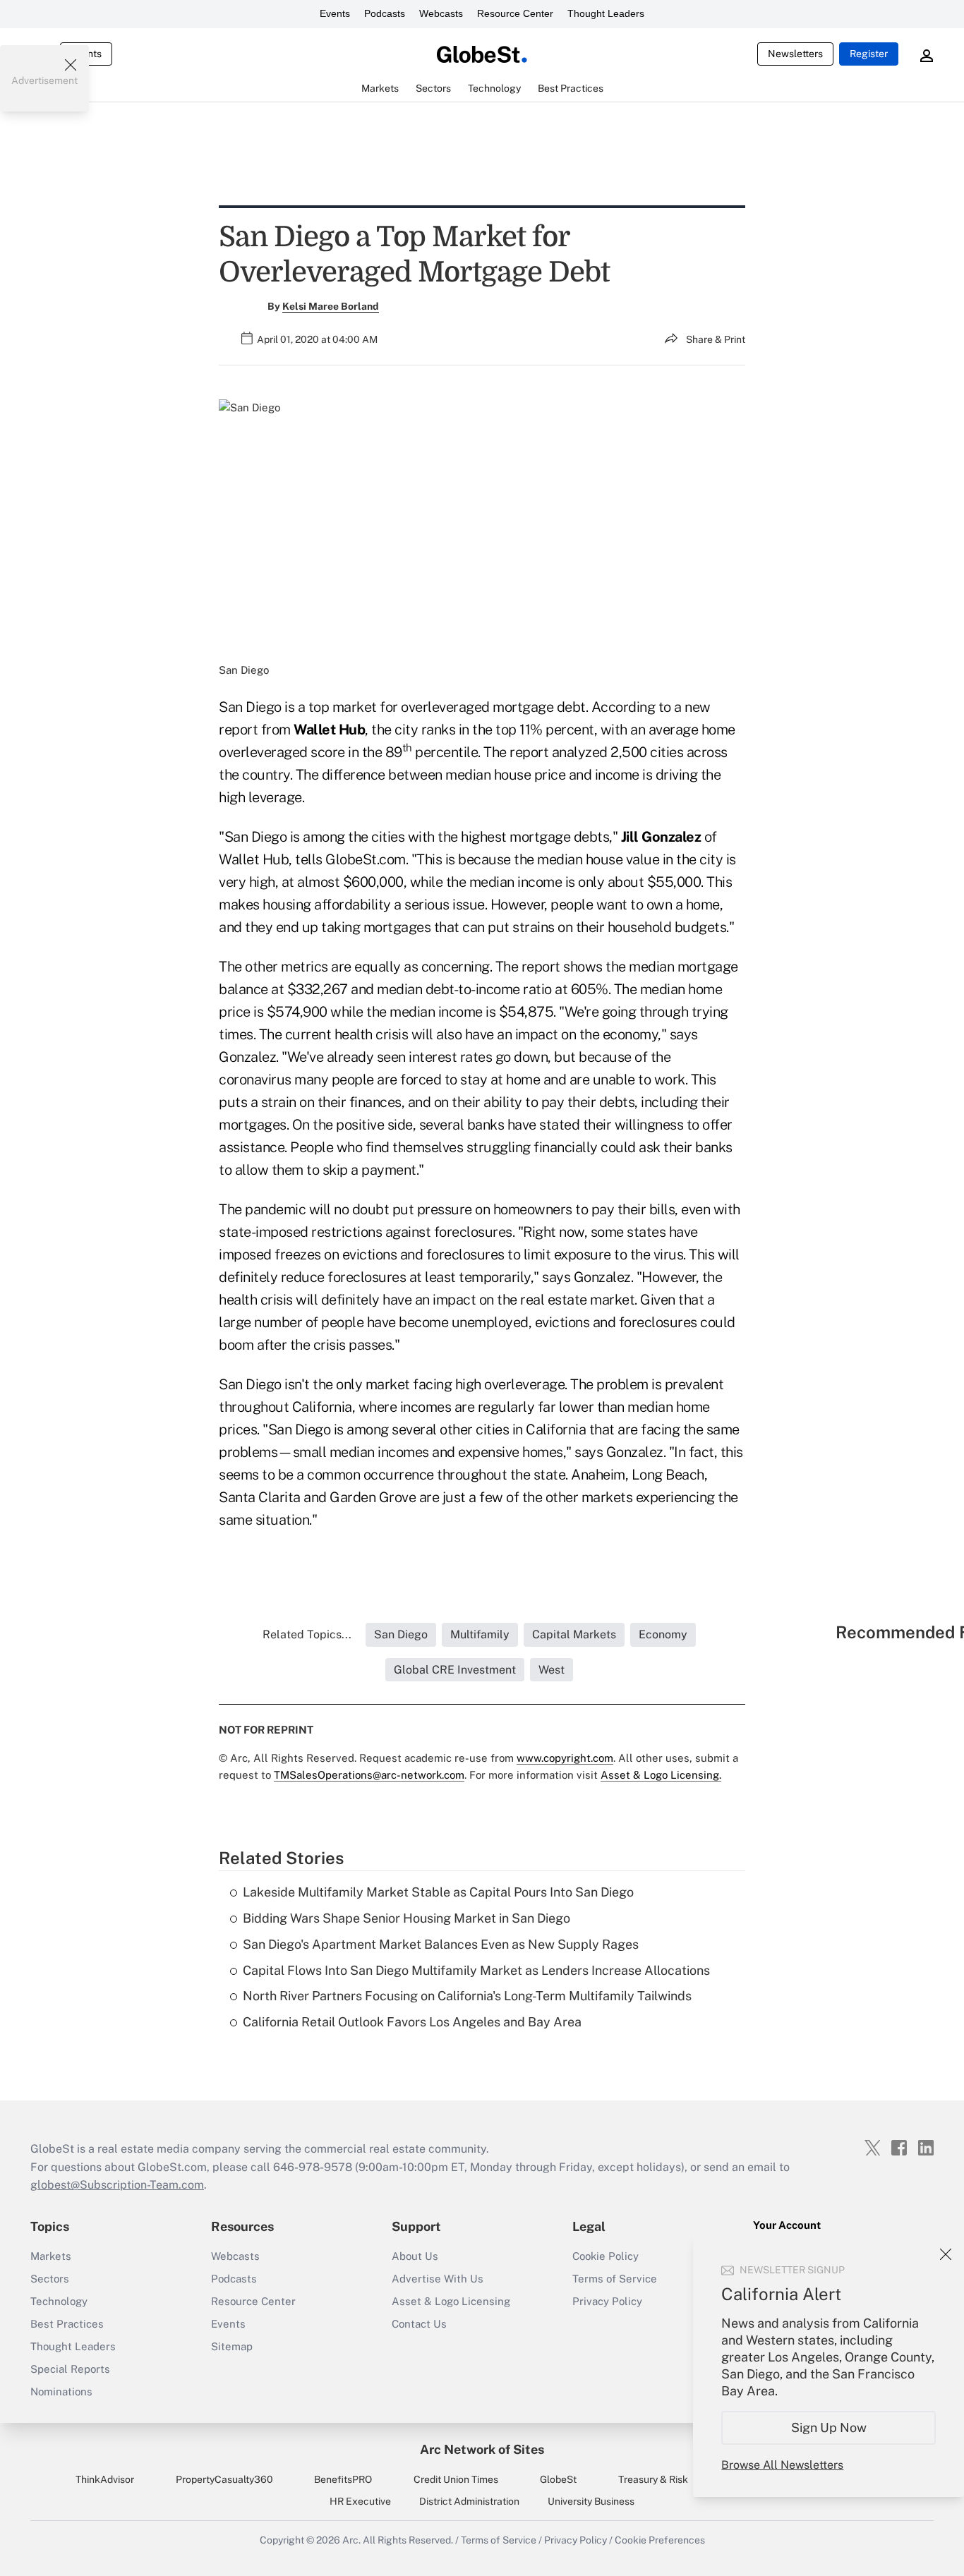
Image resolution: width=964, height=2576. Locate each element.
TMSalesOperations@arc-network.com (369, 1775)
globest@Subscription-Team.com (117, 2185)
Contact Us (419, 2324)
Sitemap (232, 2346)
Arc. (351, 2540)
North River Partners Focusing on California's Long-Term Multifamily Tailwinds (467, 1996)
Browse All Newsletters (782, 2465)
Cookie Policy (605, 2256)
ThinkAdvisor (105, 2479)
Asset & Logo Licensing (451, 2301)
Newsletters (795, 54)
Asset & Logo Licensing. (661, 1775)
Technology (59, 2301)
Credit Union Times (456, 2479)
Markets (51, 2256)
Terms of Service (615, 2279)
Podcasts (385, 13)
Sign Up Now (829, 2427)
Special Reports (70, 2369)
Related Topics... (307, 1634)
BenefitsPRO (343, 2479)
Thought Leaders (606, 13)
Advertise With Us (438, 2279)
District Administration (469, 2501)
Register (869, 54)
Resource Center (515, 13)
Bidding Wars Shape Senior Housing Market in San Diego (406, 1918)
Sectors (50, 2279)
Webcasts (441, 13)
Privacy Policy (607, 2301)
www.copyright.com (565, 1758)
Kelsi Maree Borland (331, 306)
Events (335, 13)
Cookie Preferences (660, 2540)
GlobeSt (558, 2479)
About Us (415, 2256)
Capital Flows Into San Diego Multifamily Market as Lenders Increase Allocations (476, 1970)
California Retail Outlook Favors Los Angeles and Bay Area (412, 2022)
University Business (591, 2501)
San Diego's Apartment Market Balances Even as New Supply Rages (441, 1944)
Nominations (61, 2391)
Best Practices (67, 2324)
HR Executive (360, 2501)
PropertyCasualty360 (224, 2479)
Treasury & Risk (653, 2479)
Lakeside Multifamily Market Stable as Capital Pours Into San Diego (438, 1892)
